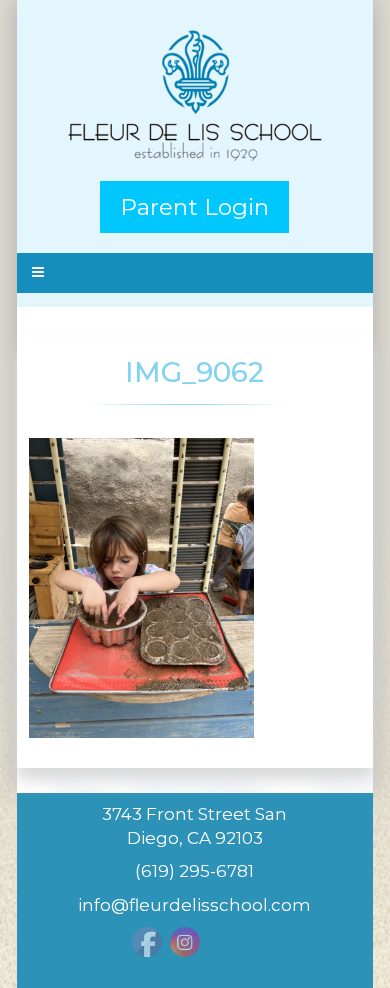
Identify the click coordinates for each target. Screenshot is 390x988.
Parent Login (194, 207)
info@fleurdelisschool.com (194, 905)
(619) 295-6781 (194, 871)
